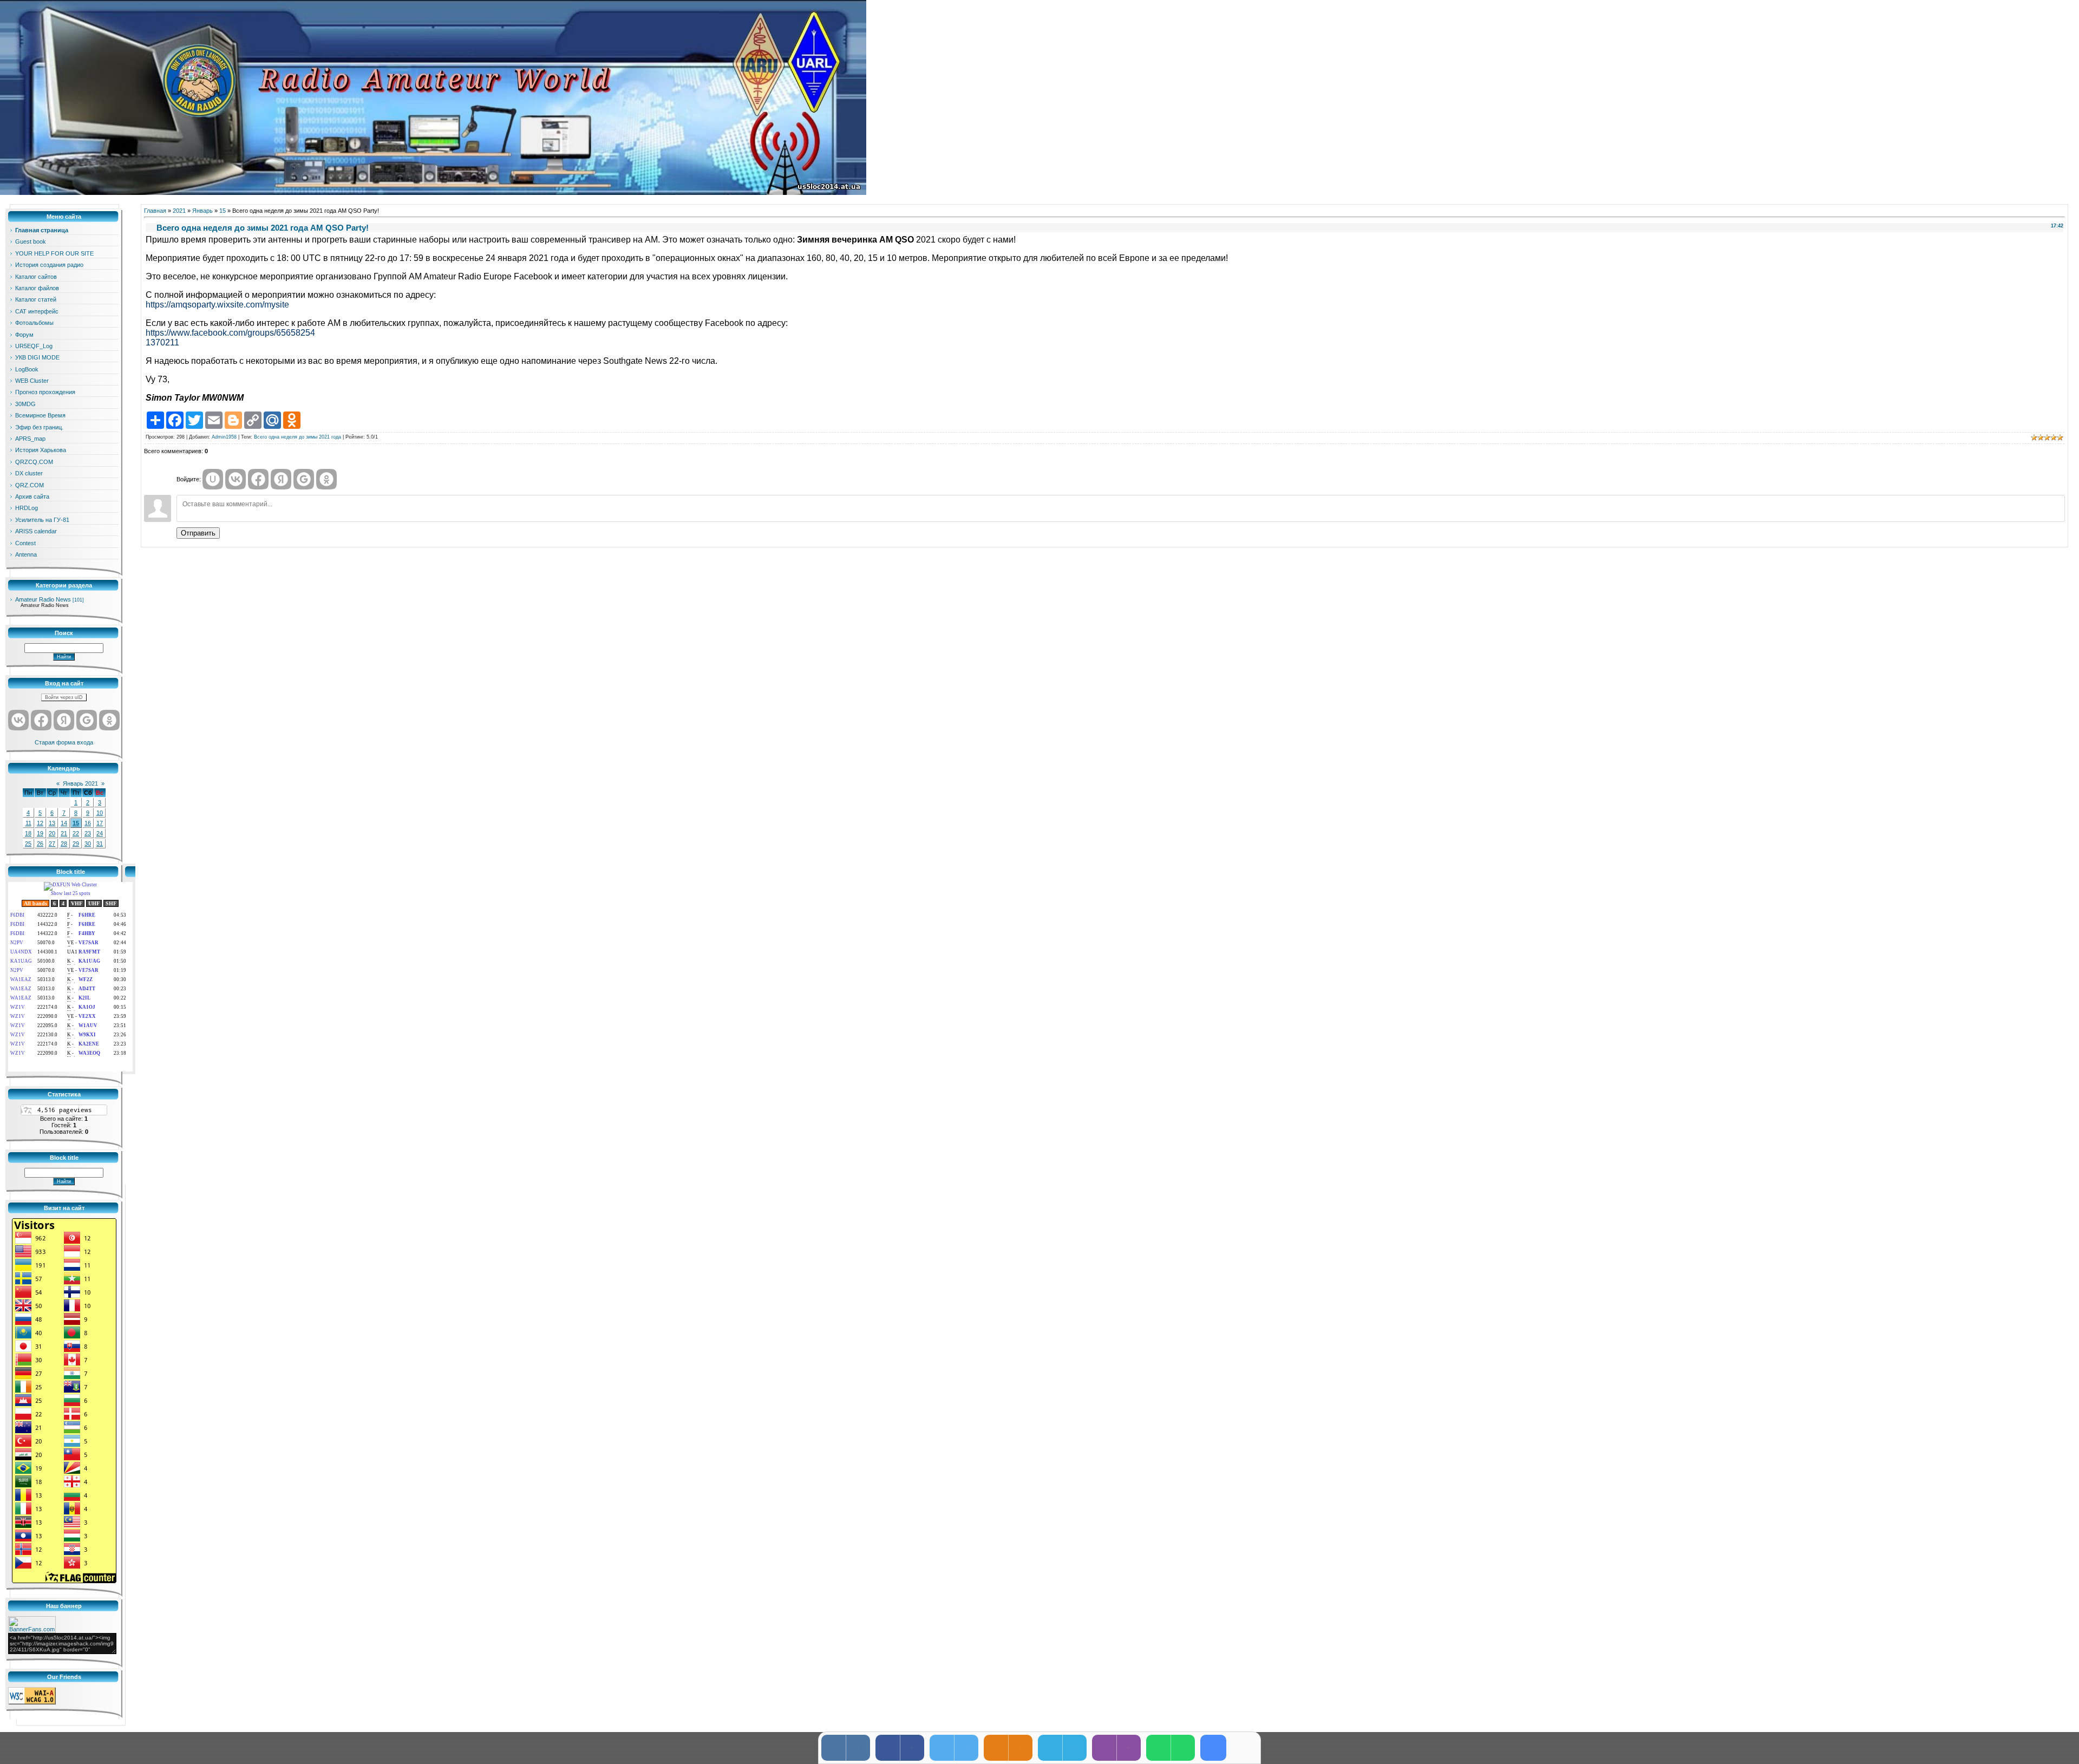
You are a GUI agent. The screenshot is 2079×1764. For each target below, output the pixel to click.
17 (100, 823)
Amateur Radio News (43, 599)
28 (64, 844)
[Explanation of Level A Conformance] (32, 1702)
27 (52, 844)
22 (76, 833)
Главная (155, 211)
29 (76, 844)
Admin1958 (224, 437)
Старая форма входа (64, 742)
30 (88, 844)
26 (40, 844)
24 (100, 833)
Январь (202, 211)
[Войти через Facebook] (41, 720)
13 (52, 823)
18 (28, 833)
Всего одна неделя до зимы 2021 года (298, 437)
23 (88, 833)
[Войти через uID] (213, 479)
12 (40, 823)
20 (52, 833)
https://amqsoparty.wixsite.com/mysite (217, 305)
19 (40, 833)
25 (28, 844)
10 (100, 813)
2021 (179, 211)
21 (64, 833)
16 (88, 823)
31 (100, 844)
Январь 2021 (80, 783)
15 (76, 823)
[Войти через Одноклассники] (109, 720)
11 (28, 823)
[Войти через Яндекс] (64, 720)
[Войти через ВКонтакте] (18, 720)
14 (64, 823)
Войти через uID (64, 697)
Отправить (198, 533)
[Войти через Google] (87, 720)
